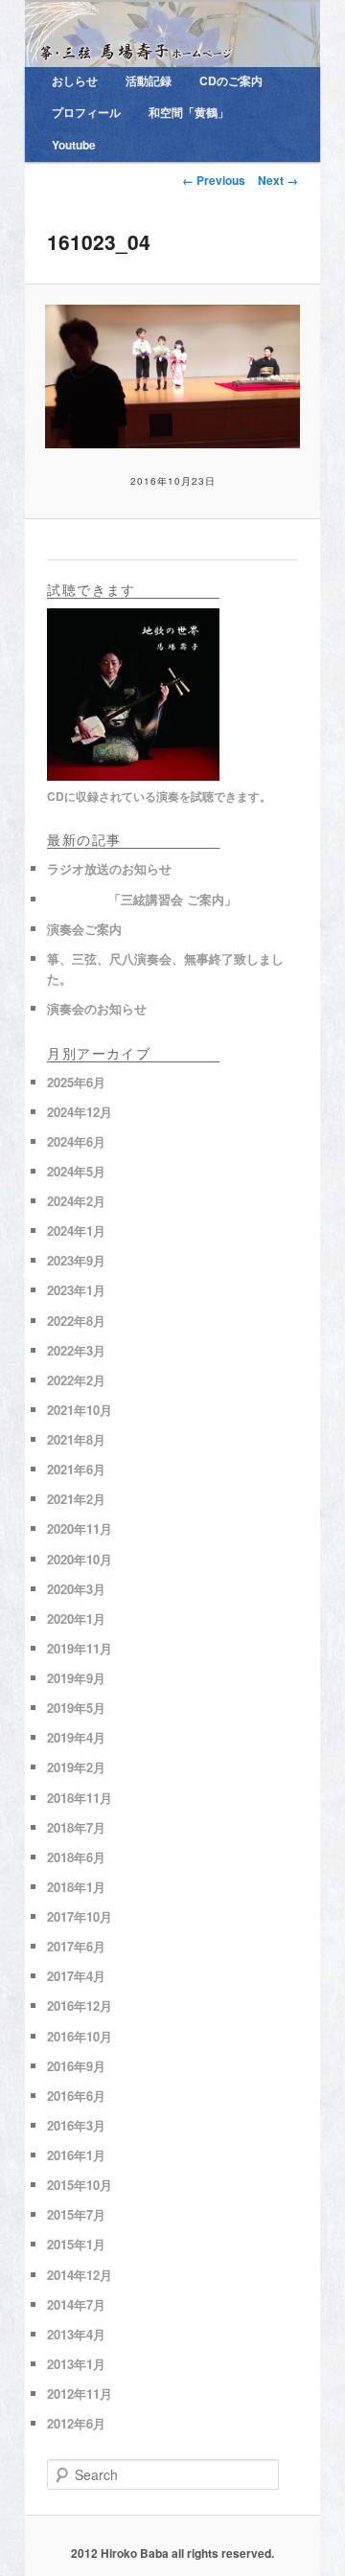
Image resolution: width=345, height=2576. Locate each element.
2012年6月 (76, 2423)
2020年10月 (80, 1559)
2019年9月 (76, 1678)
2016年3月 (76, 2125)
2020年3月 (76, 1589)
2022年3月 (76, 1350)
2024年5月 (76, 1171)
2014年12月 (80, 2275)
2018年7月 (76, 1827)
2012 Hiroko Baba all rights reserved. (172, 2553)
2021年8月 (76, 1439)
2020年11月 (80, 1528)
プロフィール (86, 112)
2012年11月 (80, 2394)
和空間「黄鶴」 (189, 112)
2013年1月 (76, 2364)
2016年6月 (76, 2096)
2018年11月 (80, 1798)
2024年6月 (76, 1141)
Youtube (74, 145)
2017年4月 (76, 1976)
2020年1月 (76, 1619)
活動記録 (149, 80)
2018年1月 (76, 1887)
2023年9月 (76, 1260)
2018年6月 (76, 1857)
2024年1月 (76, 1231)
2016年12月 (80, 2006)
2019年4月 (76, 1737)
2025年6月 (76, 1082)
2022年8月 (76, 1321)
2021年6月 (76, 1469)
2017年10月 (80, 1916)
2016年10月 (80, 2036)
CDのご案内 (231, 80)
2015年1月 (76, 2244)
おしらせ (75, 80)
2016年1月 (76, 2155)
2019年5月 (76, 1708)
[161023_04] (172, 376)
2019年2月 (76, 1767)
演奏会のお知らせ (97, 1008)
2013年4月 (76, 2334)
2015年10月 (80, 2185)
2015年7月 (76, 2214)
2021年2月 (76, 1499)
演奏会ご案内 (84, 929)
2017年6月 (76, 1946)
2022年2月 (76, 1380)
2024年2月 (76, 1201)
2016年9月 (76, 2066)
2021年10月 (80, 1410)
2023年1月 (76, 1290)
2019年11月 (80, 1648)
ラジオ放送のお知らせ (109, 868)
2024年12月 (80, 1112)
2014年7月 (76, 2304)
